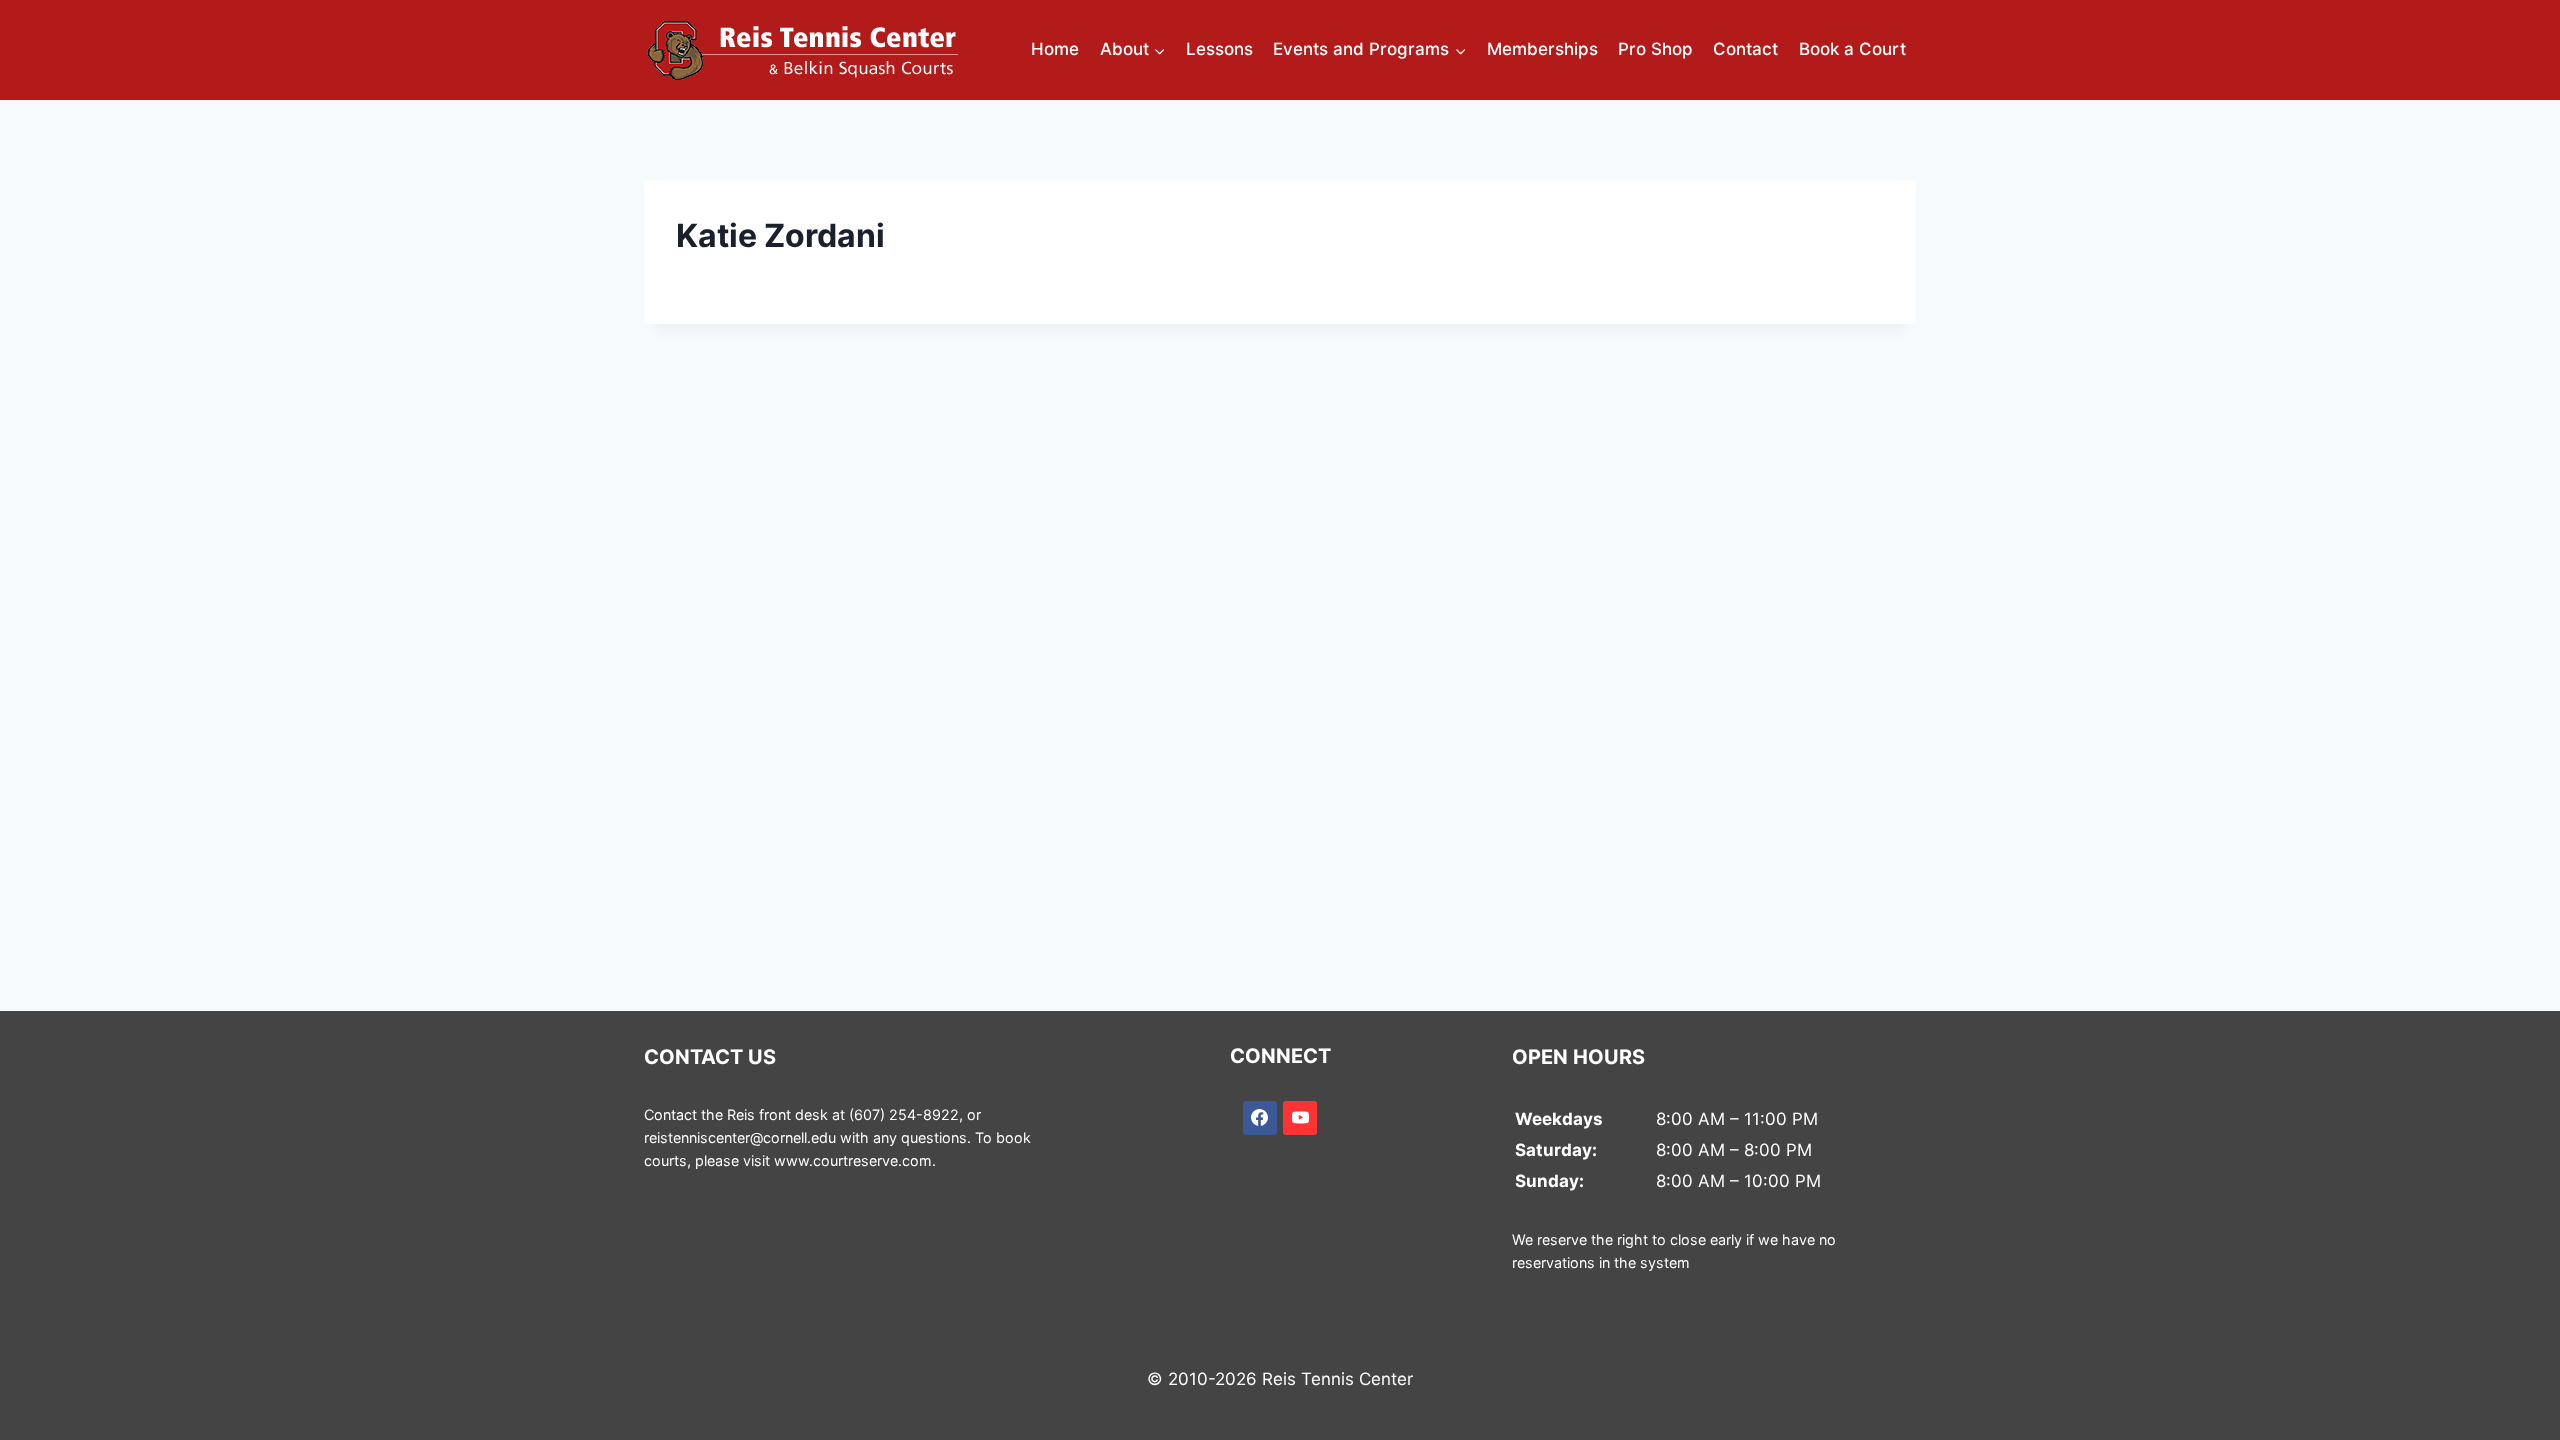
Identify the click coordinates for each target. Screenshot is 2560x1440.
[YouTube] (1300, 1118)
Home (1055, 49)
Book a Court (1852, 49)
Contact (1745, 49)
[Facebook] (1260, 1118)
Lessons (1219, 49)
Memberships (1542, 49)
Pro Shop (1655, 49)
